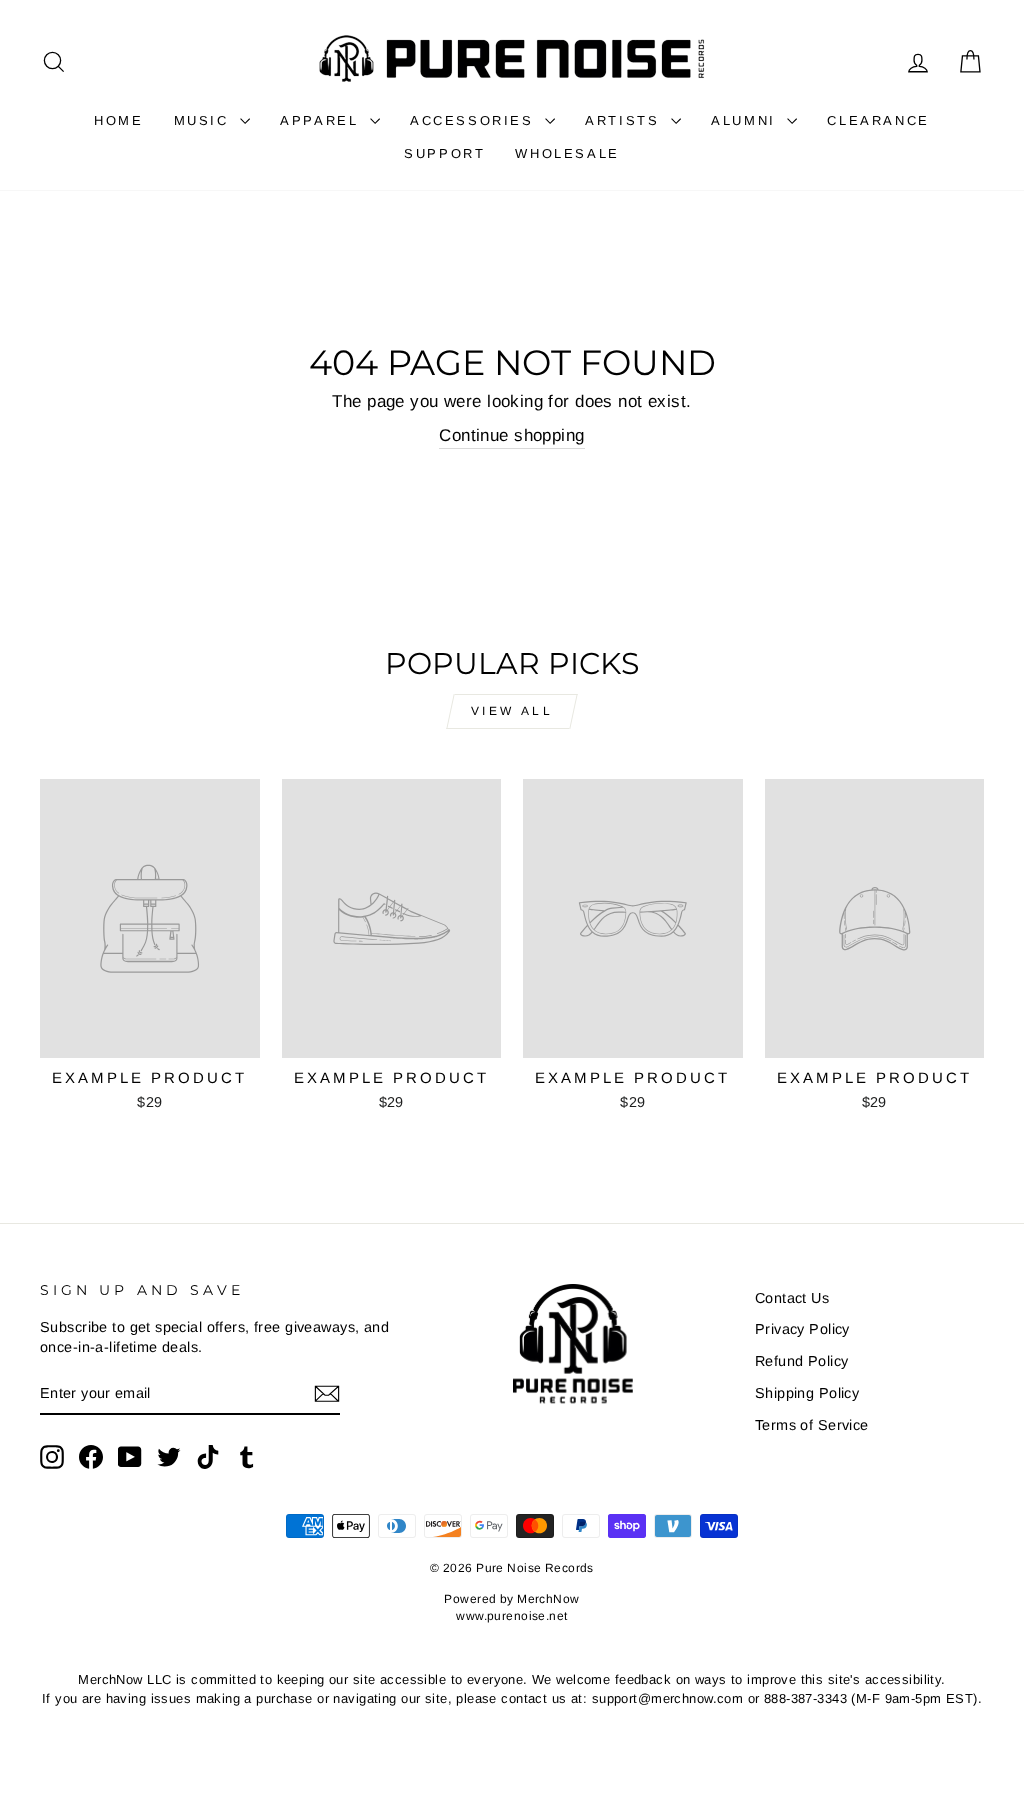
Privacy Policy (802, 1329)
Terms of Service (812, 1425)
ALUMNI (746, 120)
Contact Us (792, 1298)
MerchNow (548, 1599)
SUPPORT (444, 153)
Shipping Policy (807, 1393)
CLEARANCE (878, 120)
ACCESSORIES (475, 120)
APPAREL (322, 120)
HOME (118, 120)
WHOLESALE (567, 153)
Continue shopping (511, 435)
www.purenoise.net (511, 1616)
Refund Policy (802, 1361)
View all (512, 711)
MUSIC (205, 120)
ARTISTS (625, 120)
